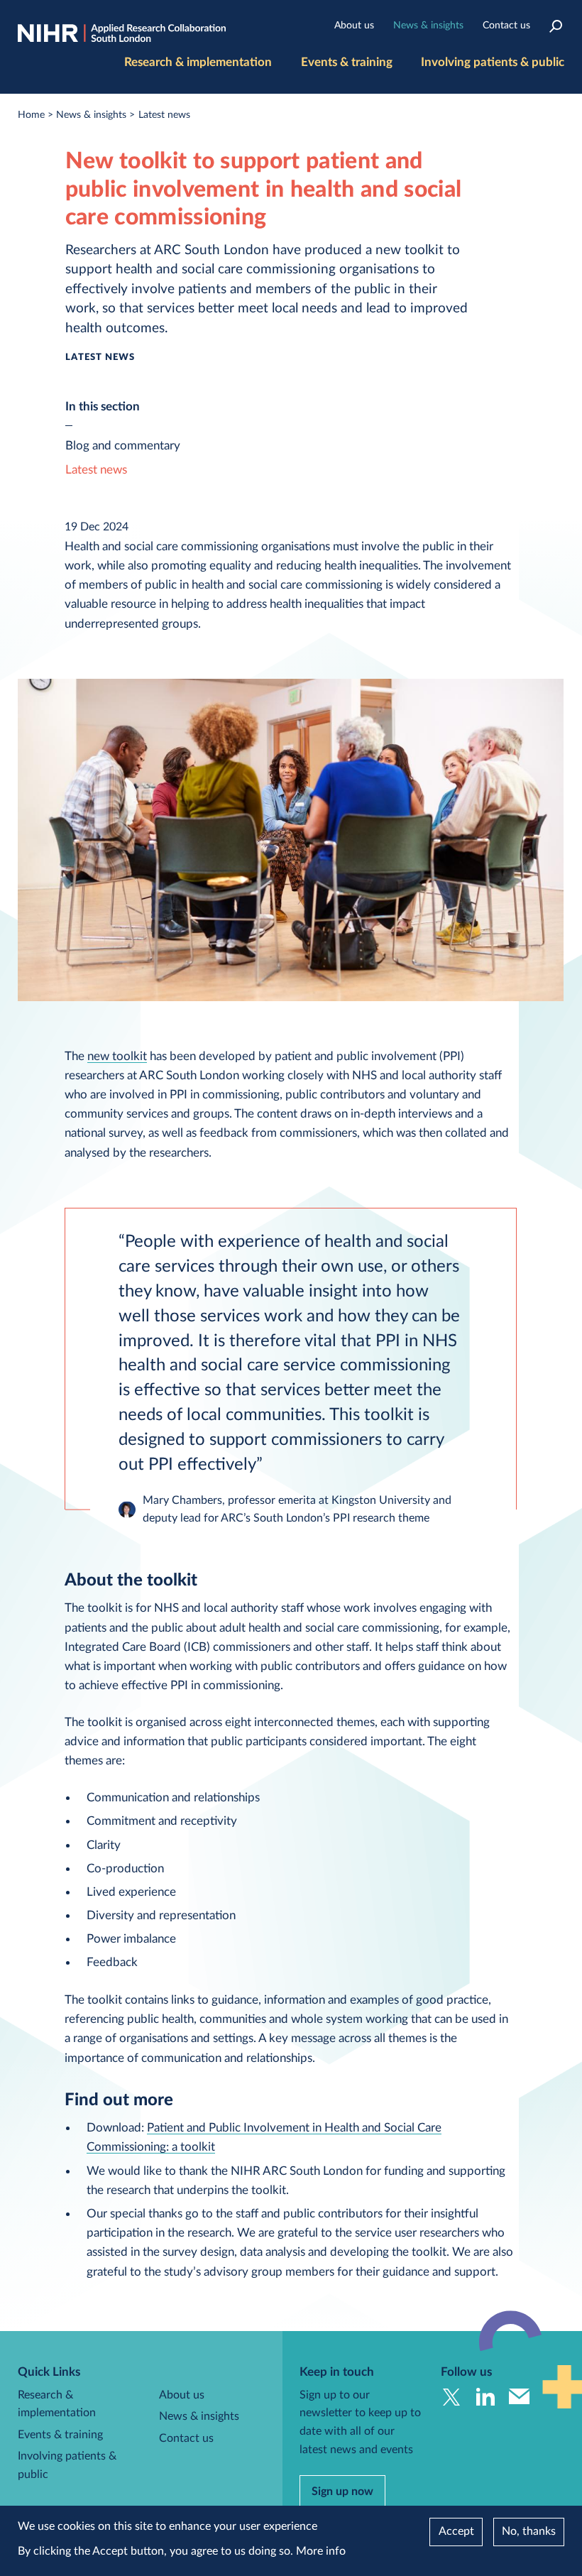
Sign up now (342, 2492)
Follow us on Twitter (451, 2397)
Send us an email (519, 2397)
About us (354, 26)
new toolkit (117, 1056)
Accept (456, 2531)
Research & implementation (198, 62)
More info (321, 2551)
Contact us (506, 26)
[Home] (122, 34)
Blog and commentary (123, 446)
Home (31, 115)
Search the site (555, 26)
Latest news (164, 115)
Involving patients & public (493, 62)
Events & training (347, 62)
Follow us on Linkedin (485, 2397)
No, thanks (529, 2531)
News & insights (428, 26)
